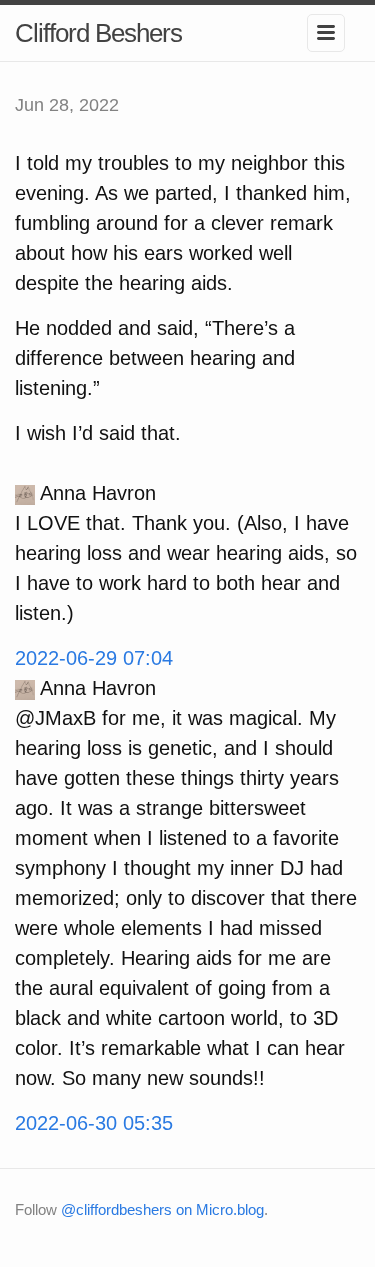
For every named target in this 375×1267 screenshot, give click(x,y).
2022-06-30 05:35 (94, 1123)
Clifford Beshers (98, 33)
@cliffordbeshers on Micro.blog (162, 1209)
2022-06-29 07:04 (94, 658)
